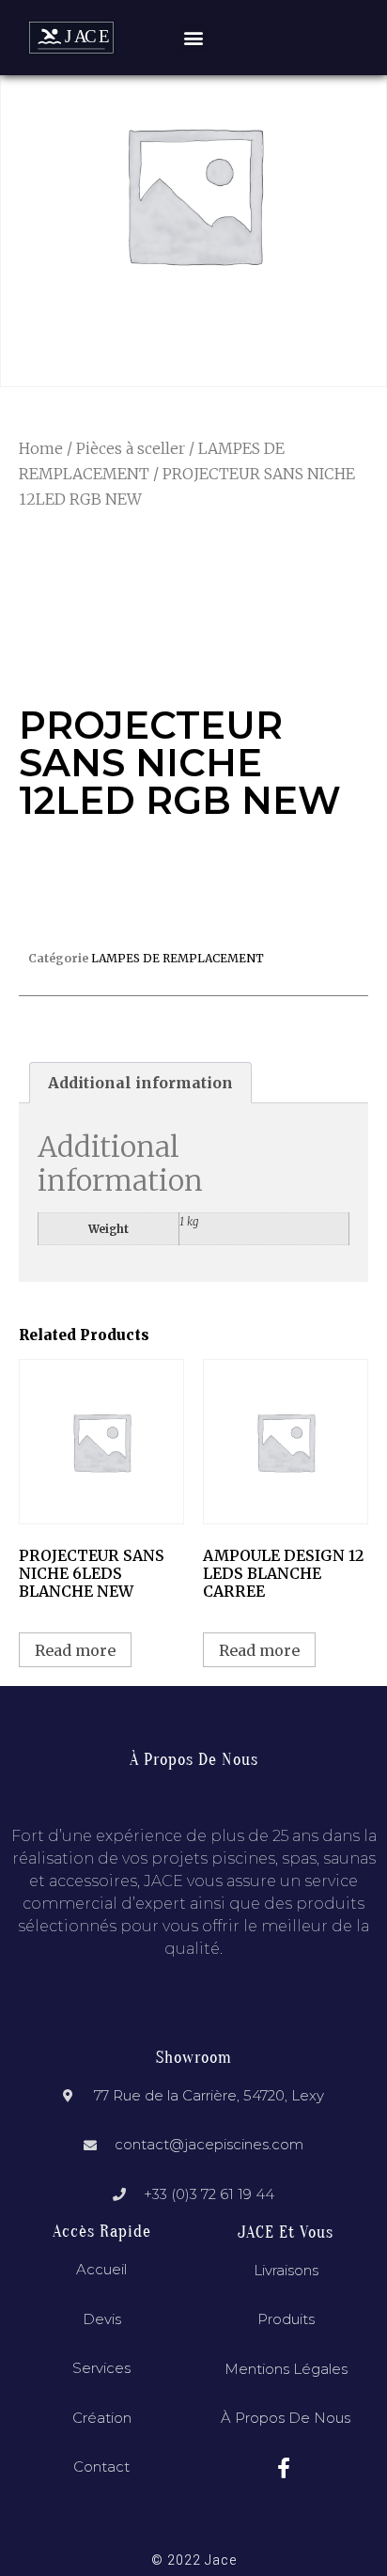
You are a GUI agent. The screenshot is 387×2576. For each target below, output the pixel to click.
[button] (193, 38)
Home (41, 448)
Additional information (140, 1083)
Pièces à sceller (131, 448)
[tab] (140, 1083)
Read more (75, 1650)
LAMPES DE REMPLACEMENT (178, 958)
